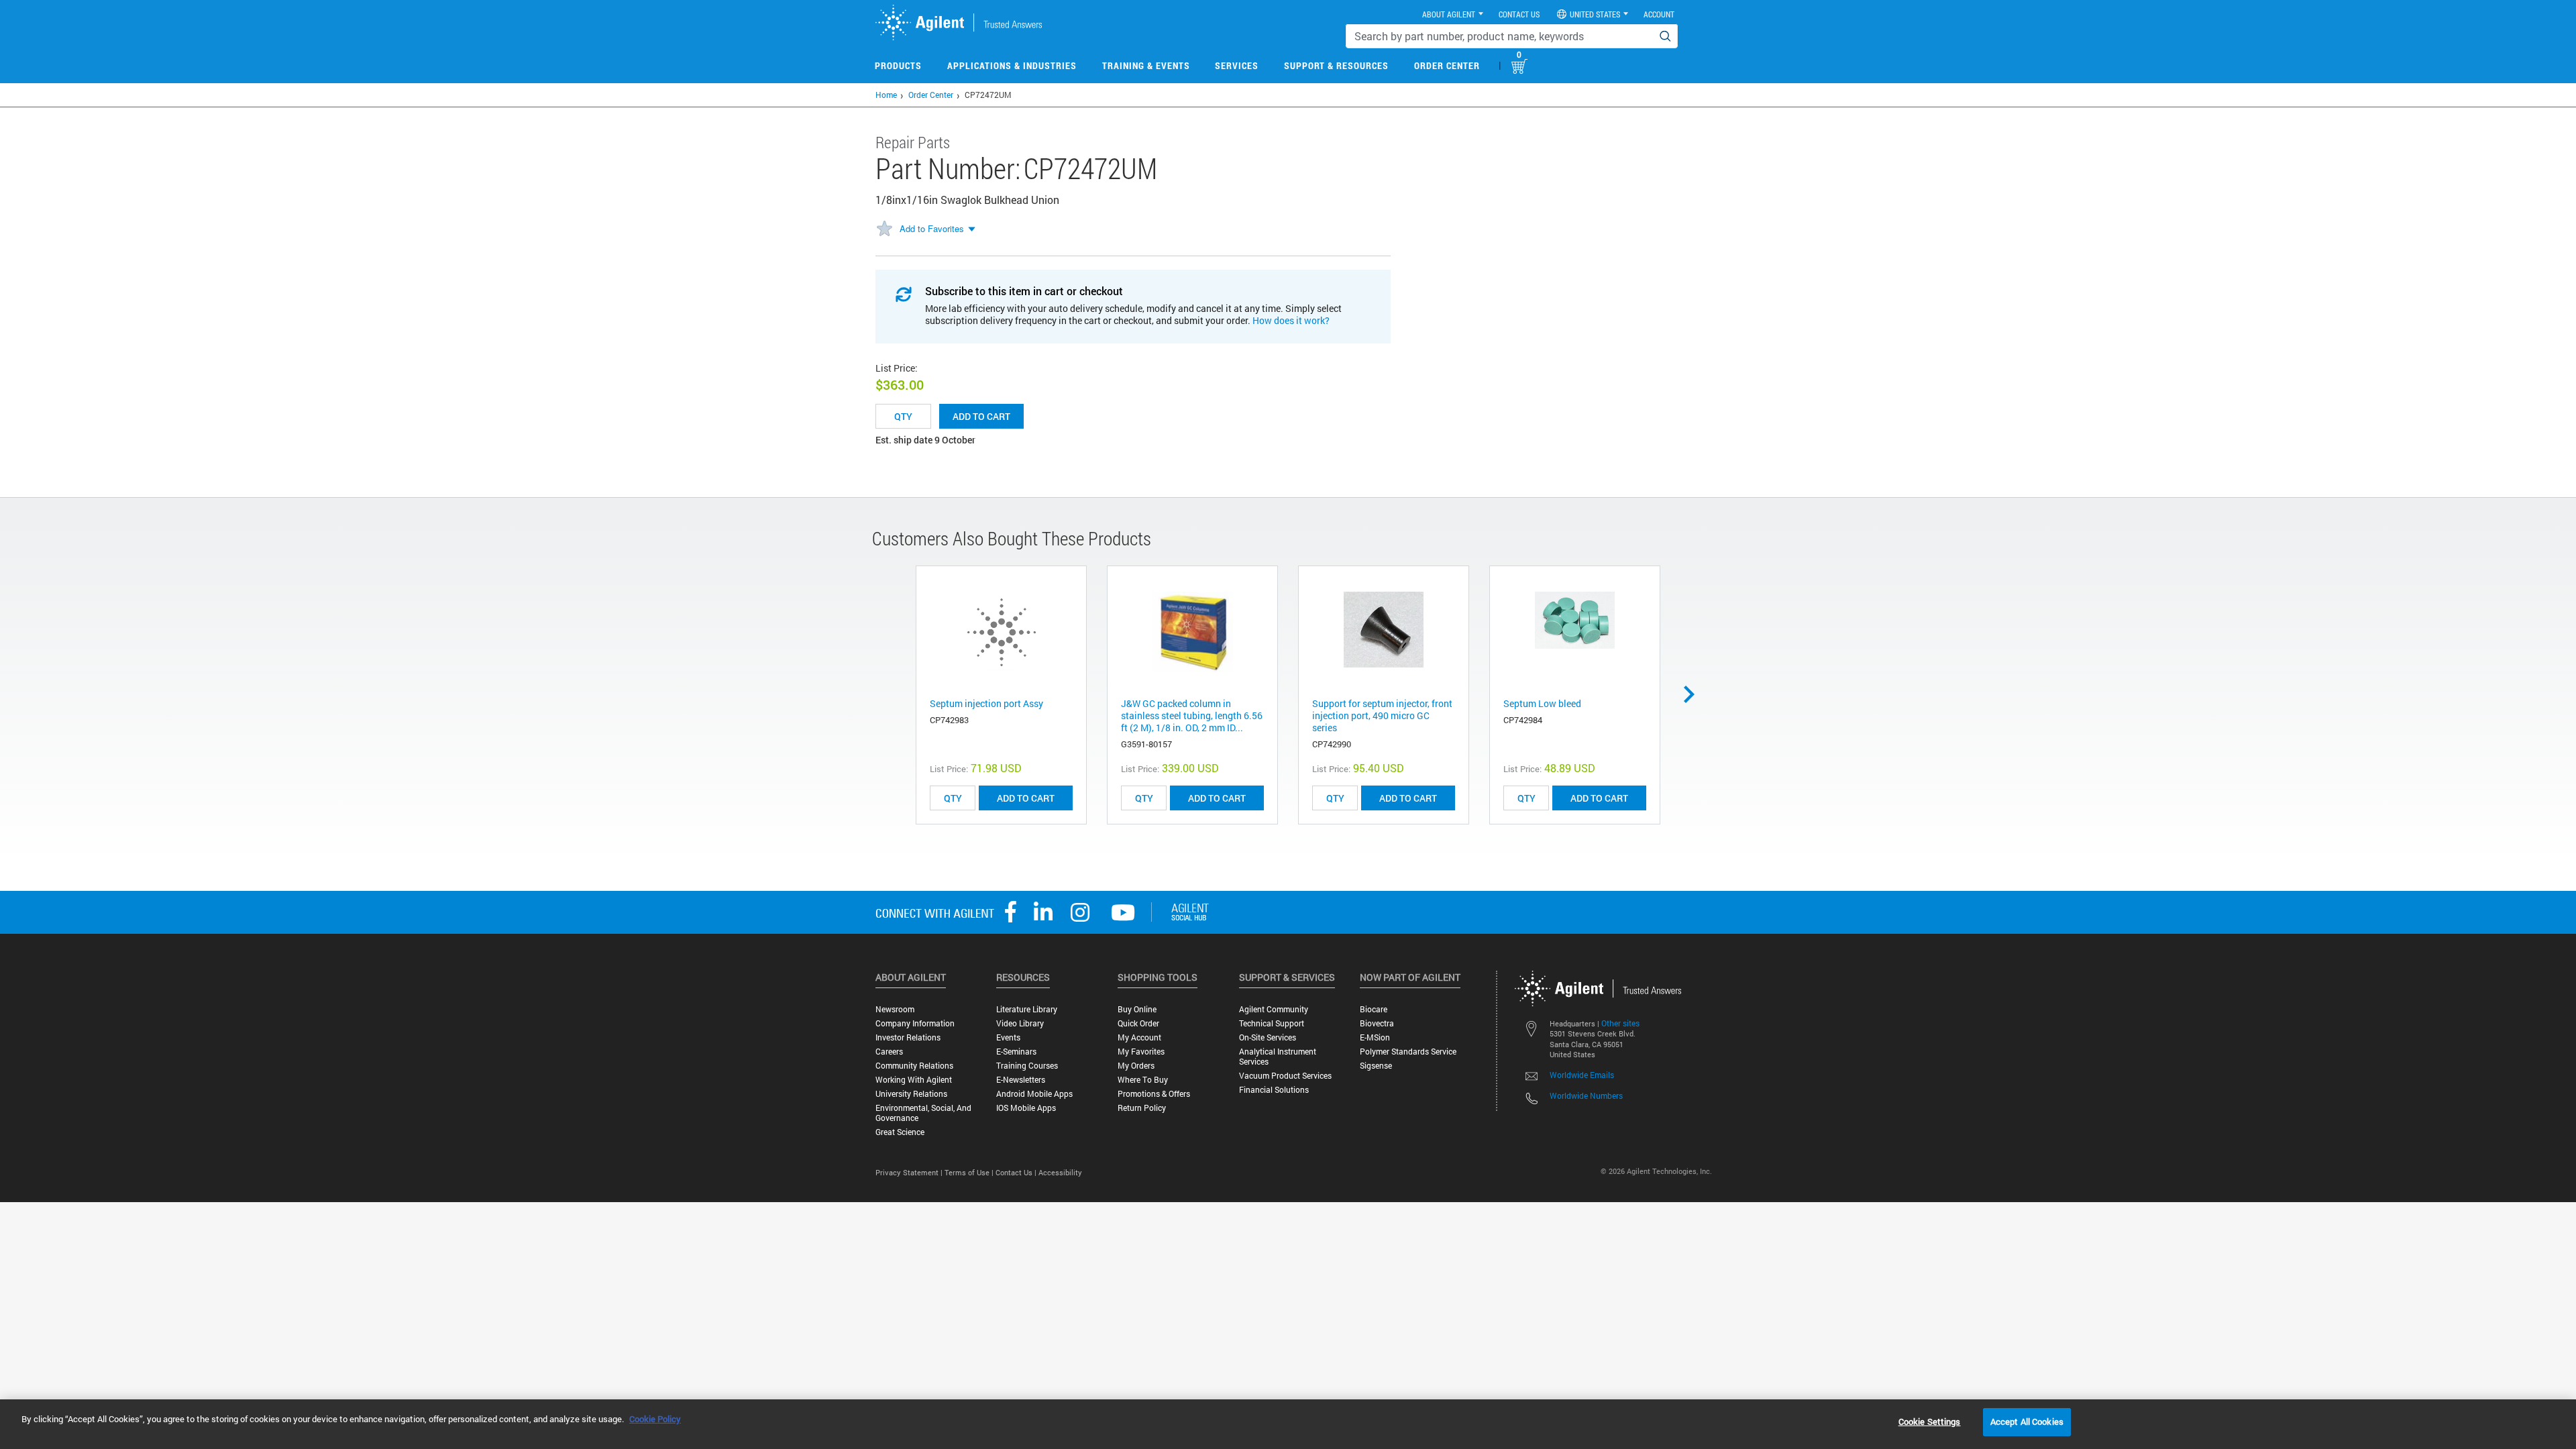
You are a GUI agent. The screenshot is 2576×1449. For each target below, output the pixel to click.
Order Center (1447, 65)
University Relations (911, 1094)
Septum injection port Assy (986, 703)
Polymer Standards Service (1408, 1052)
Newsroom (895, 1009)
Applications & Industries (1012, 65)
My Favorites (1141, 1052)
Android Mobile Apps (1034, 1094)
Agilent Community (1274, 1009)
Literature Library (1027, 1009)
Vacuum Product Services (1285, 1076)
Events (1008, 1037)
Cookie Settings (1930, 1421)
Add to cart (981, 416)
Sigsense (1376, 1066)
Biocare (1374, 1009)
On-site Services (1268, 1037)
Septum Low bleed (1542, 703)
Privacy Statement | (910, 1172)
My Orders (1136, 1066)
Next (1694, 694)
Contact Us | (1017, 1172)
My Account (1139, 1037)
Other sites (1620, 1023)
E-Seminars (1016, 1052)
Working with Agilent (914, 1080)
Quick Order (1138, 1023)
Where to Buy (1143, 1080)
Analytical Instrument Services (1278, 1057)
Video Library (1020, 1023)
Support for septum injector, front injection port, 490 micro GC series (1382, 715)
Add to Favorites (932, 228)
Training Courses (1027, 1066)
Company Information (915, 1023)
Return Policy (1142, 1108)
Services (1237, 65)
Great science (900, 1132)
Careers (889, 1052)
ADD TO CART (1026, 798)
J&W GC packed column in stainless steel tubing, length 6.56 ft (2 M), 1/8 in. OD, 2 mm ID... (1192, 715)
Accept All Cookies (2027, 1421)
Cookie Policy (655, 1419)
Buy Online (1137, 1009)
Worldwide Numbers (1586, 1095)
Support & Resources (1336, 65)
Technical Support (1272, 1023)
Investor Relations (908, 1037)
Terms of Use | (970, 1172)
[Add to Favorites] (884, 229)
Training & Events (1146, 65)
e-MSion (1375, 1037)
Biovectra (1377, 1023)
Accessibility (1060, 1172)
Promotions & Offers (1154, 1094)
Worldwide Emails (1582, 1075)
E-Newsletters (1021, 1080)
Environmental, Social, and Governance (923, 1113)
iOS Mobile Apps (1026, 1108)
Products (898, 65)
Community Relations (914, 1066)
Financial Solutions (1274, 1090)
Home (886, 95)
